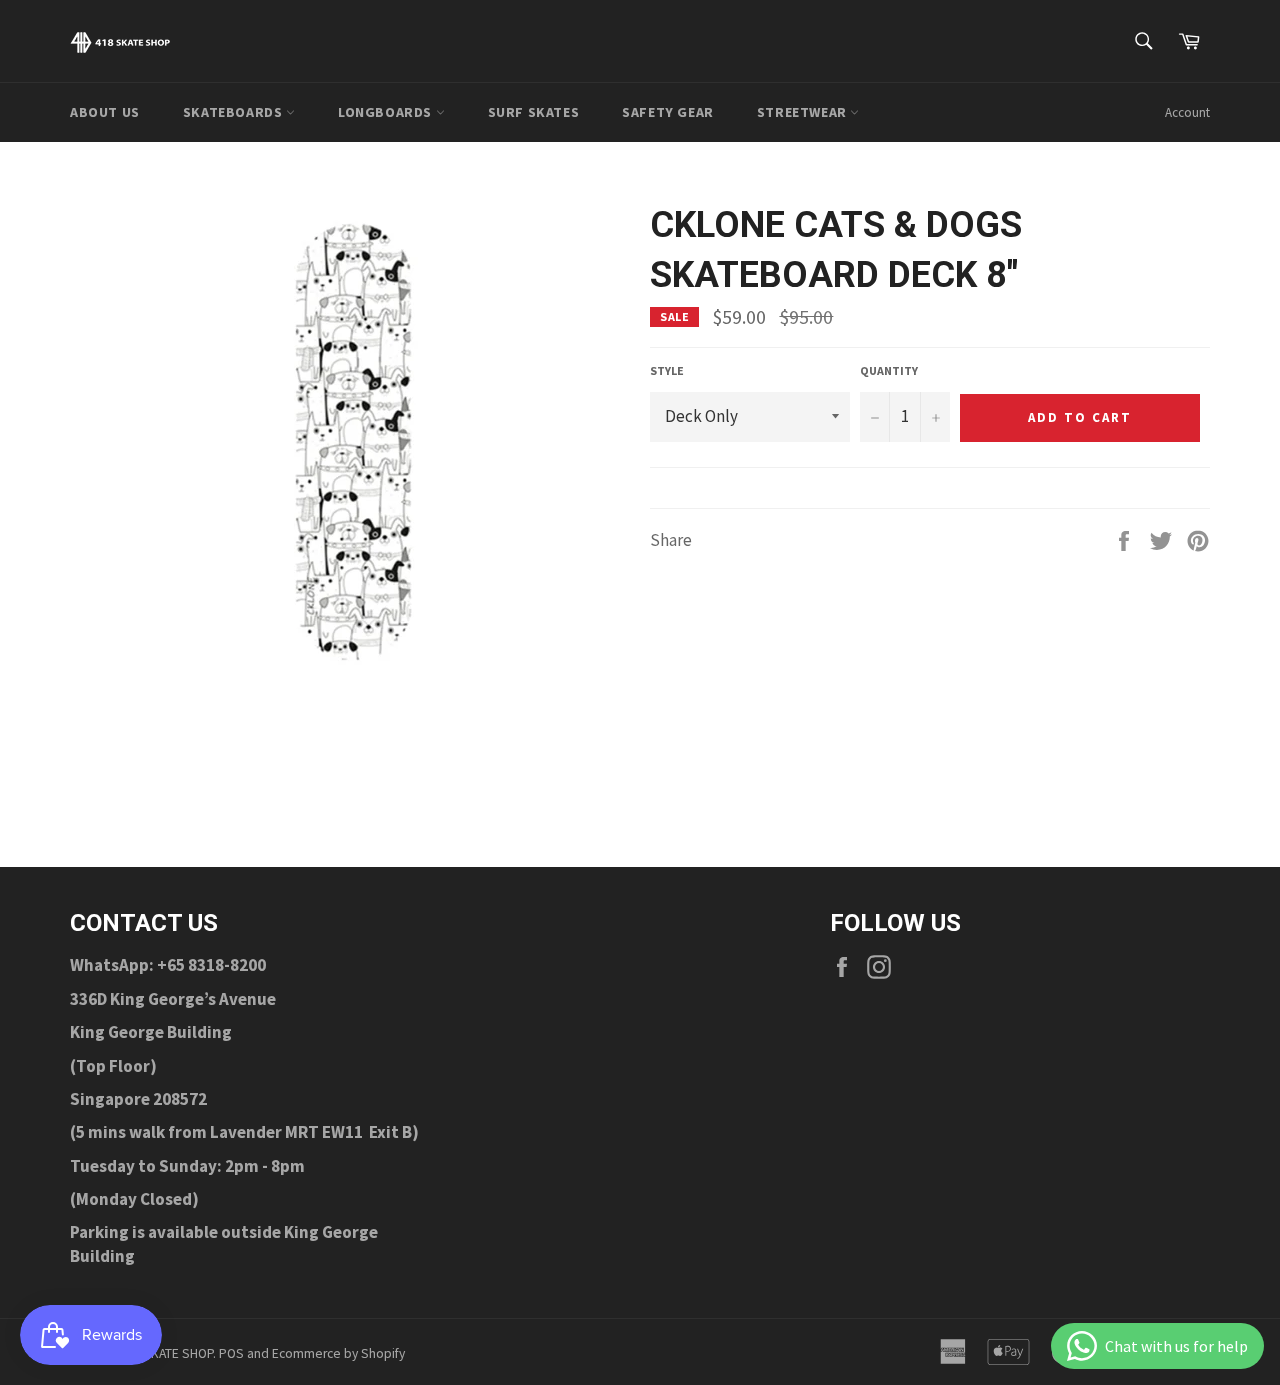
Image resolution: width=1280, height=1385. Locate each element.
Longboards (387, 112)
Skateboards (234, 112)
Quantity (889, 370)
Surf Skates (534, 112)
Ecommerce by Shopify (338, 1353)
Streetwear (804, 112)
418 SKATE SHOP (166, 1353)
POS (231, 1353)
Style (667, 370)
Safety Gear (668, 112)
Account (1187, 112)
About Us (105, 112)
